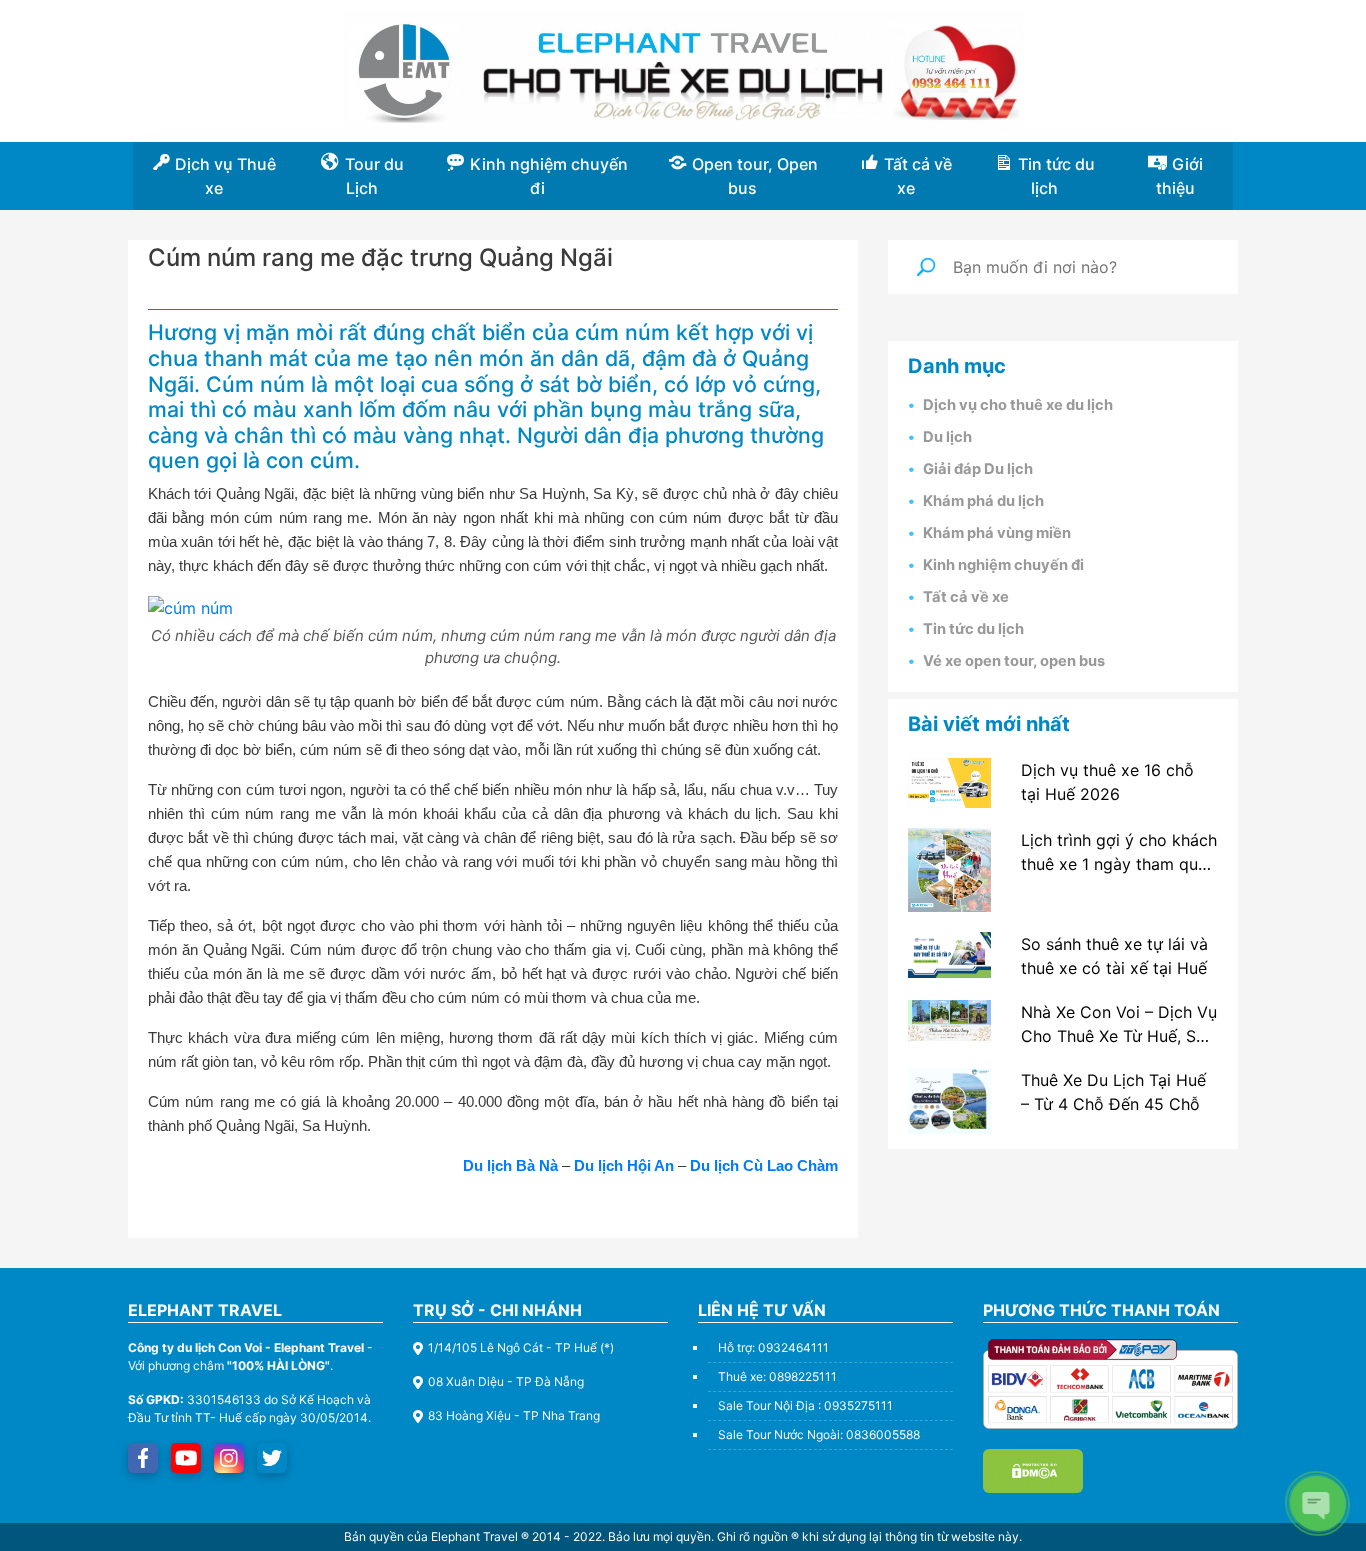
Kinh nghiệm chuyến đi (1003, 565)
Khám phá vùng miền (997, 533)
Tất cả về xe (966, 597)
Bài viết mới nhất (989, 724)
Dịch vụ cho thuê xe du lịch (1018, 405)
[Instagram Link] (229, 1458)
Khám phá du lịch (983, 501)
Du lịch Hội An (624, 1165)
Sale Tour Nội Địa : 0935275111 (805, 1405)
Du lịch (947, 437)
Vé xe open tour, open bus (1014, 661)
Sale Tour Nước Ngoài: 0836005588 (819, 1434)
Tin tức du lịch (973, 629)
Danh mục (957, 366)
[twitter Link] (272, 1458)
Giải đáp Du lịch (978, 469)
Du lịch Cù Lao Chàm (764, 1165)
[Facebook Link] (143, 1458)
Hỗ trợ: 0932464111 (773, 1347)
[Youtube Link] (186, 1458)
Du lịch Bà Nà (510, 1165)
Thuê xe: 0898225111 (777, 1376)
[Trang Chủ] (683, 72)
